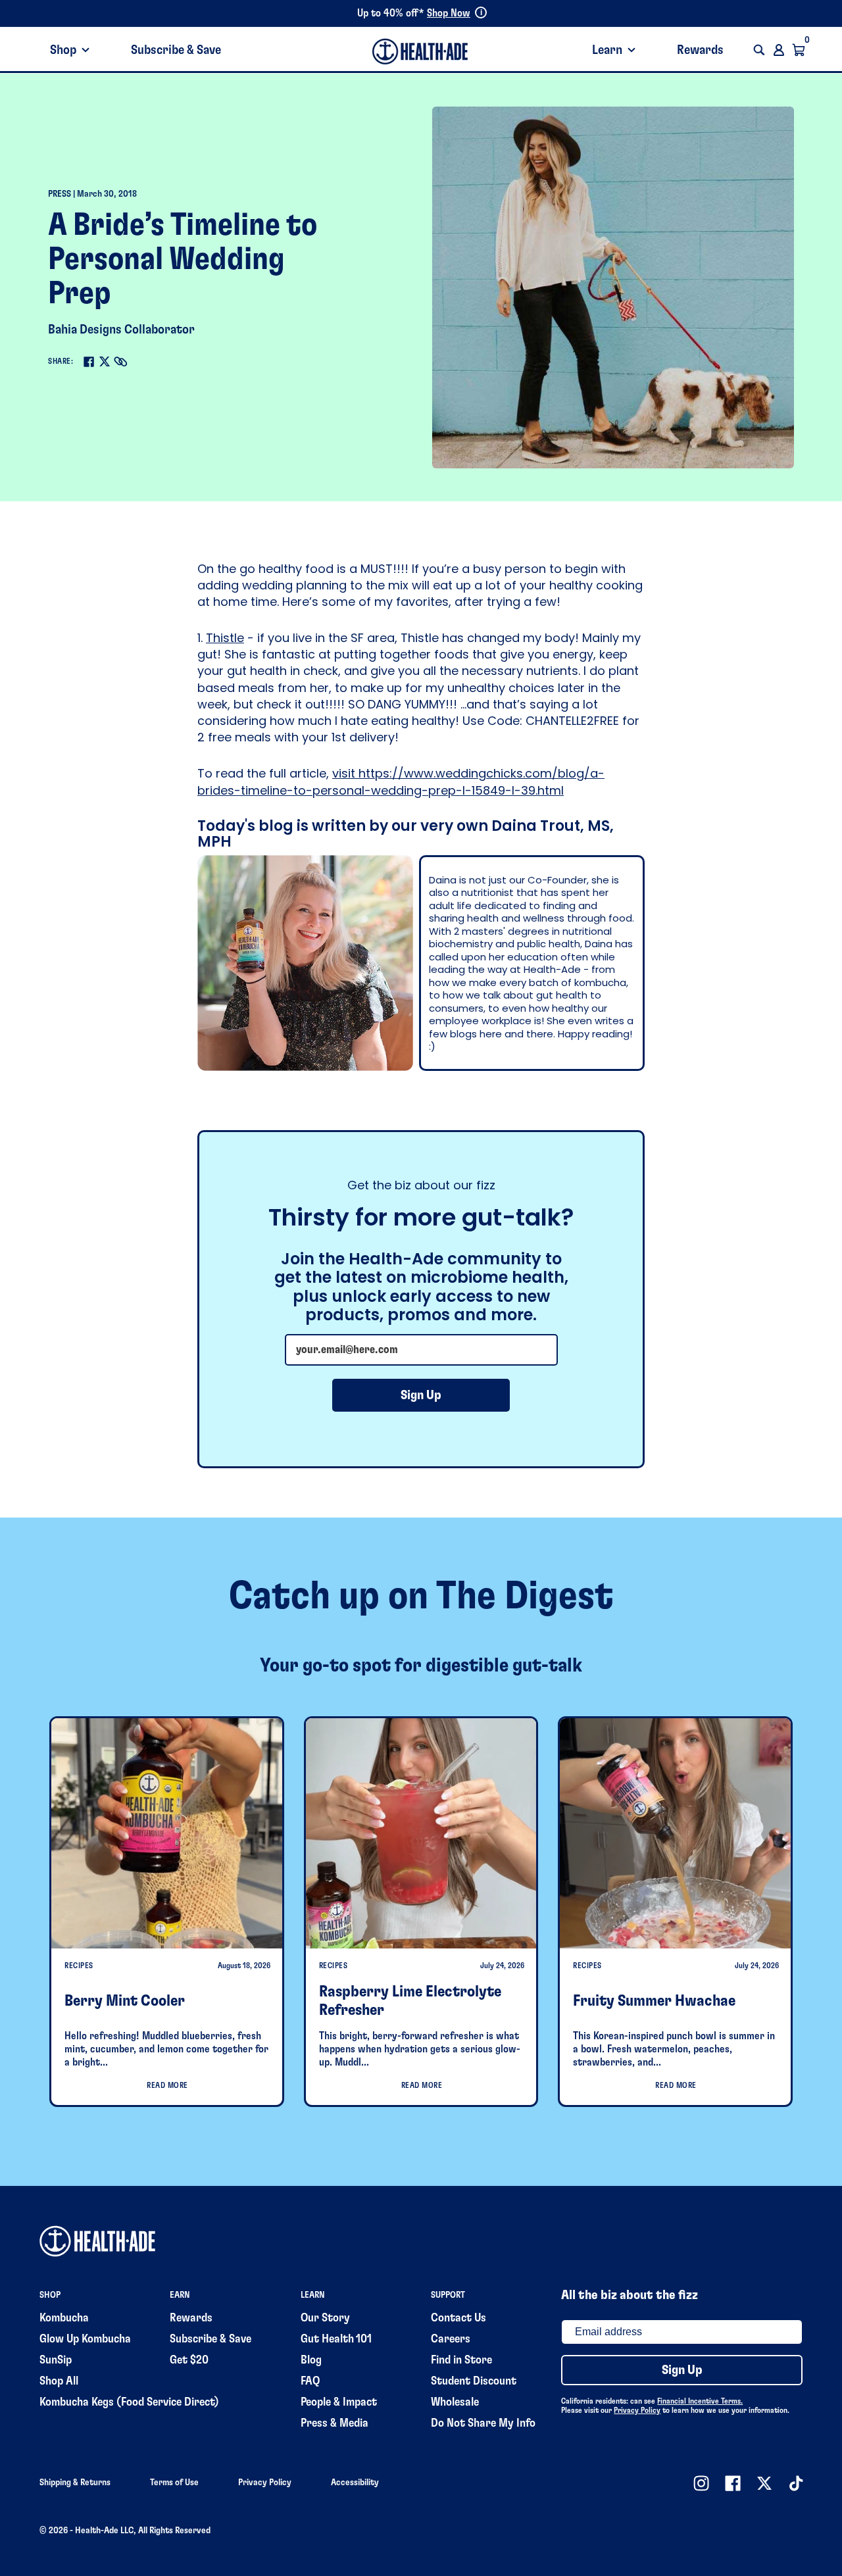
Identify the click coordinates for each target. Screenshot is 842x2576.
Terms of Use (174, 2483)
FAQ (310, 2381)
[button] (759, 50)
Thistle (225, 638)
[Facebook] (89, 362)
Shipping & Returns (75, 2483)
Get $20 (189, 2360)
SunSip (56, 2360)
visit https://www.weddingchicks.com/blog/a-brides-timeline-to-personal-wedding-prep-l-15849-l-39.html (401, 781)
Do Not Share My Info (483, 2423)
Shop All (59, 2381)
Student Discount (474, 2381)
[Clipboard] (120, 362)
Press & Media (334, 2423)
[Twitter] (105, 361)
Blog (311, 2360)
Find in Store (461, 2360)
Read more (167, 2085)
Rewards (700, 50)
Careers (451, 2339)
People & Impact (339, 2402)
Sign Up (421, 1395)
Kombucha (64, 2318)
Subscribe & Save (176, 50)
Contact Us (458, 2318)
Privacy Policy (637, 2410)
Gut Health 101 (336, 2339)
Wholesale (455, 2402)
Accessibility (355, 2483)
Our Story (325, 2318)
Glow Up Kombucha (85, 2339)
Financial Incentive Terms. (700, 2401)
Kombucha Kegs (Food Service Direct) (129, 2402)
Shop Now (449, 13)
